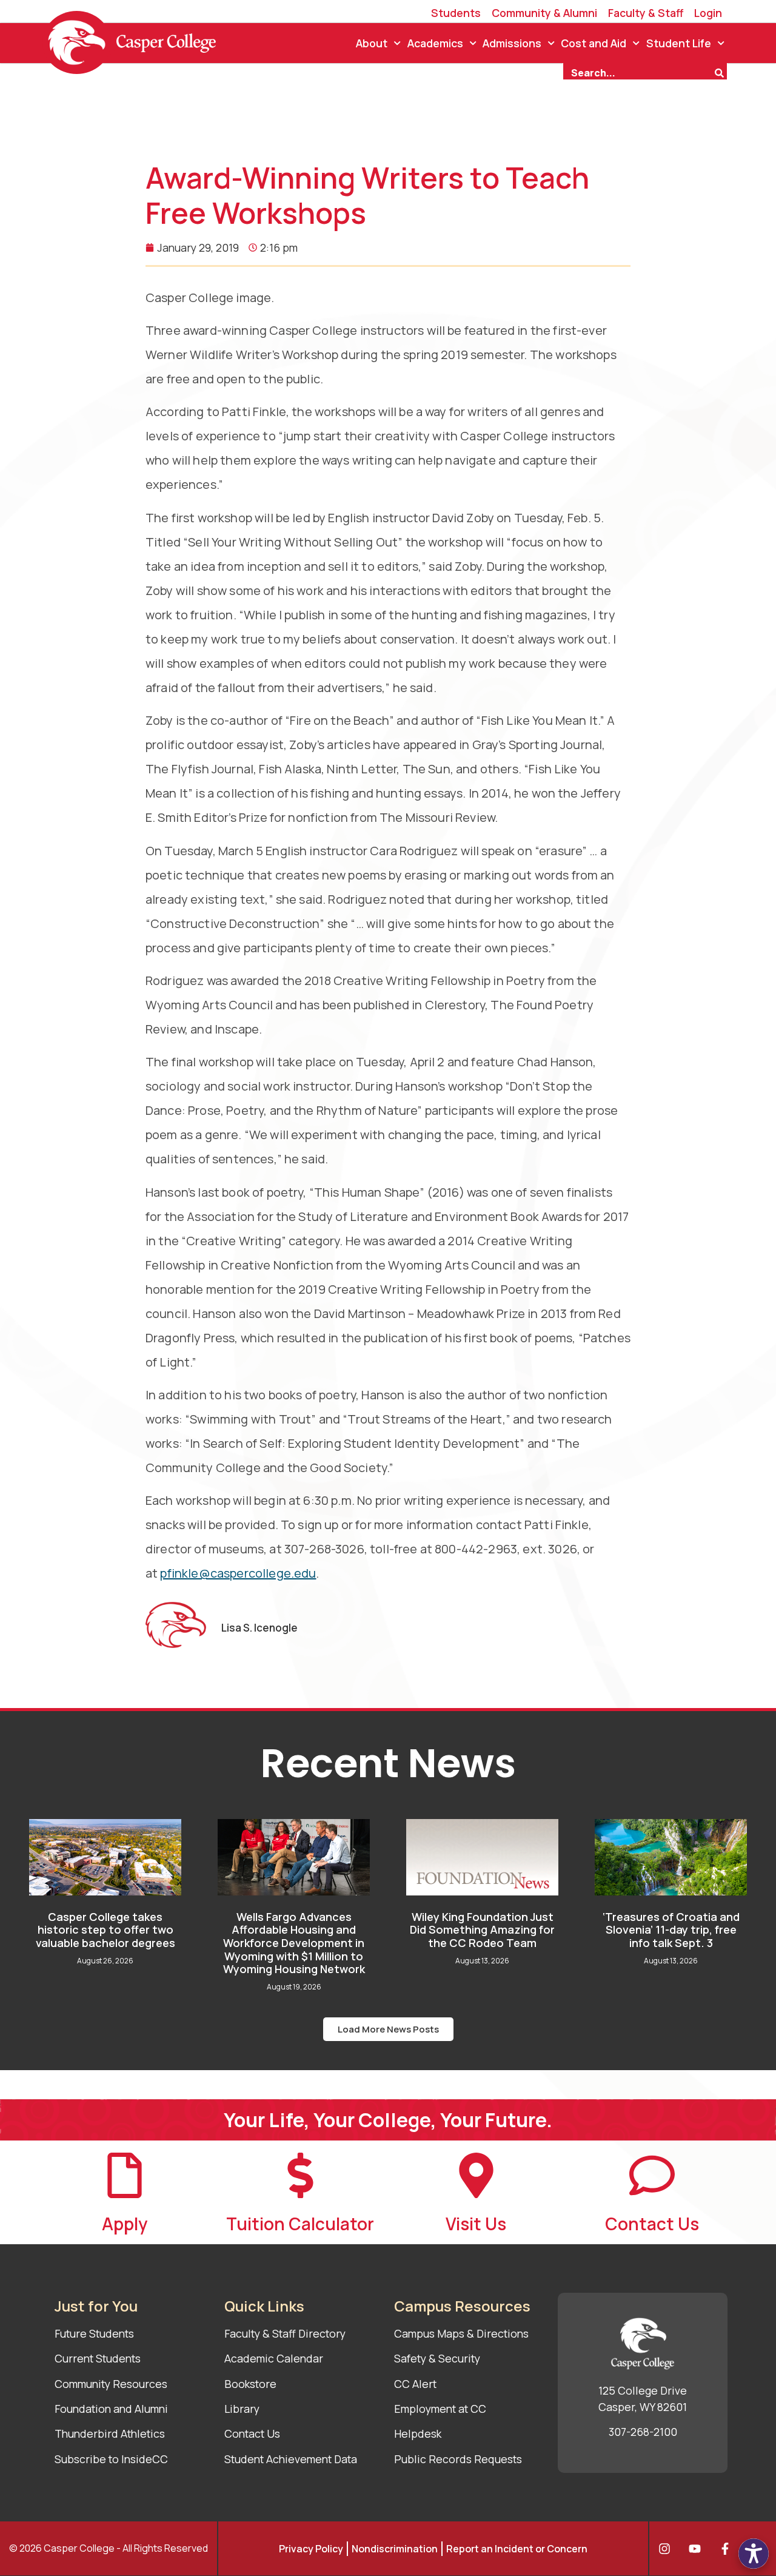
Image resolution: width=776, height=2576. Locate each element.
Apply (125, 2224)
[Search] (721, 72)
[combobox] (638, 72)
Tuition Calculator (300, 2224)
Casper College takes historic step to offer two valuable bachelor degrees (105, 1930)
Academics (435, 43)
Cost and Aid (594, 43)
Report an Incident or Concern (517, 2549)
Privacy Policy (311, 2549)
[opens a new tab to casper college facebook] (728, 2549)
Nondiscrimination (395, 2549)
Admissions (512, 43)
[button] (388, 2029)
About (372, 43)
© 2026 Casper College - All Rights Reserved (109, 2548)
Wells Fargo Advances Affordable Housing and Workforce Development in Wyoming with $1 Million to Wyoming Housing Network (294, 1943)
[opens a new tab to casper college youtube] (698, 2549)
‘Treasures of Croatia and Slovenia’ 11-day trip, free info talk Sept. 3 (671, 1930)
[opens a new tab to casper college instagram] (667, 2549)
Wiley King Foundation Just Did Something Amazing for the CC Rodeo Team (482, 1930)
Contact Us (652, 2224)
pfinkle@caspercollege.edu (238, 1573)
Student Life (679, 43)
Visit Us (476, 2224)
